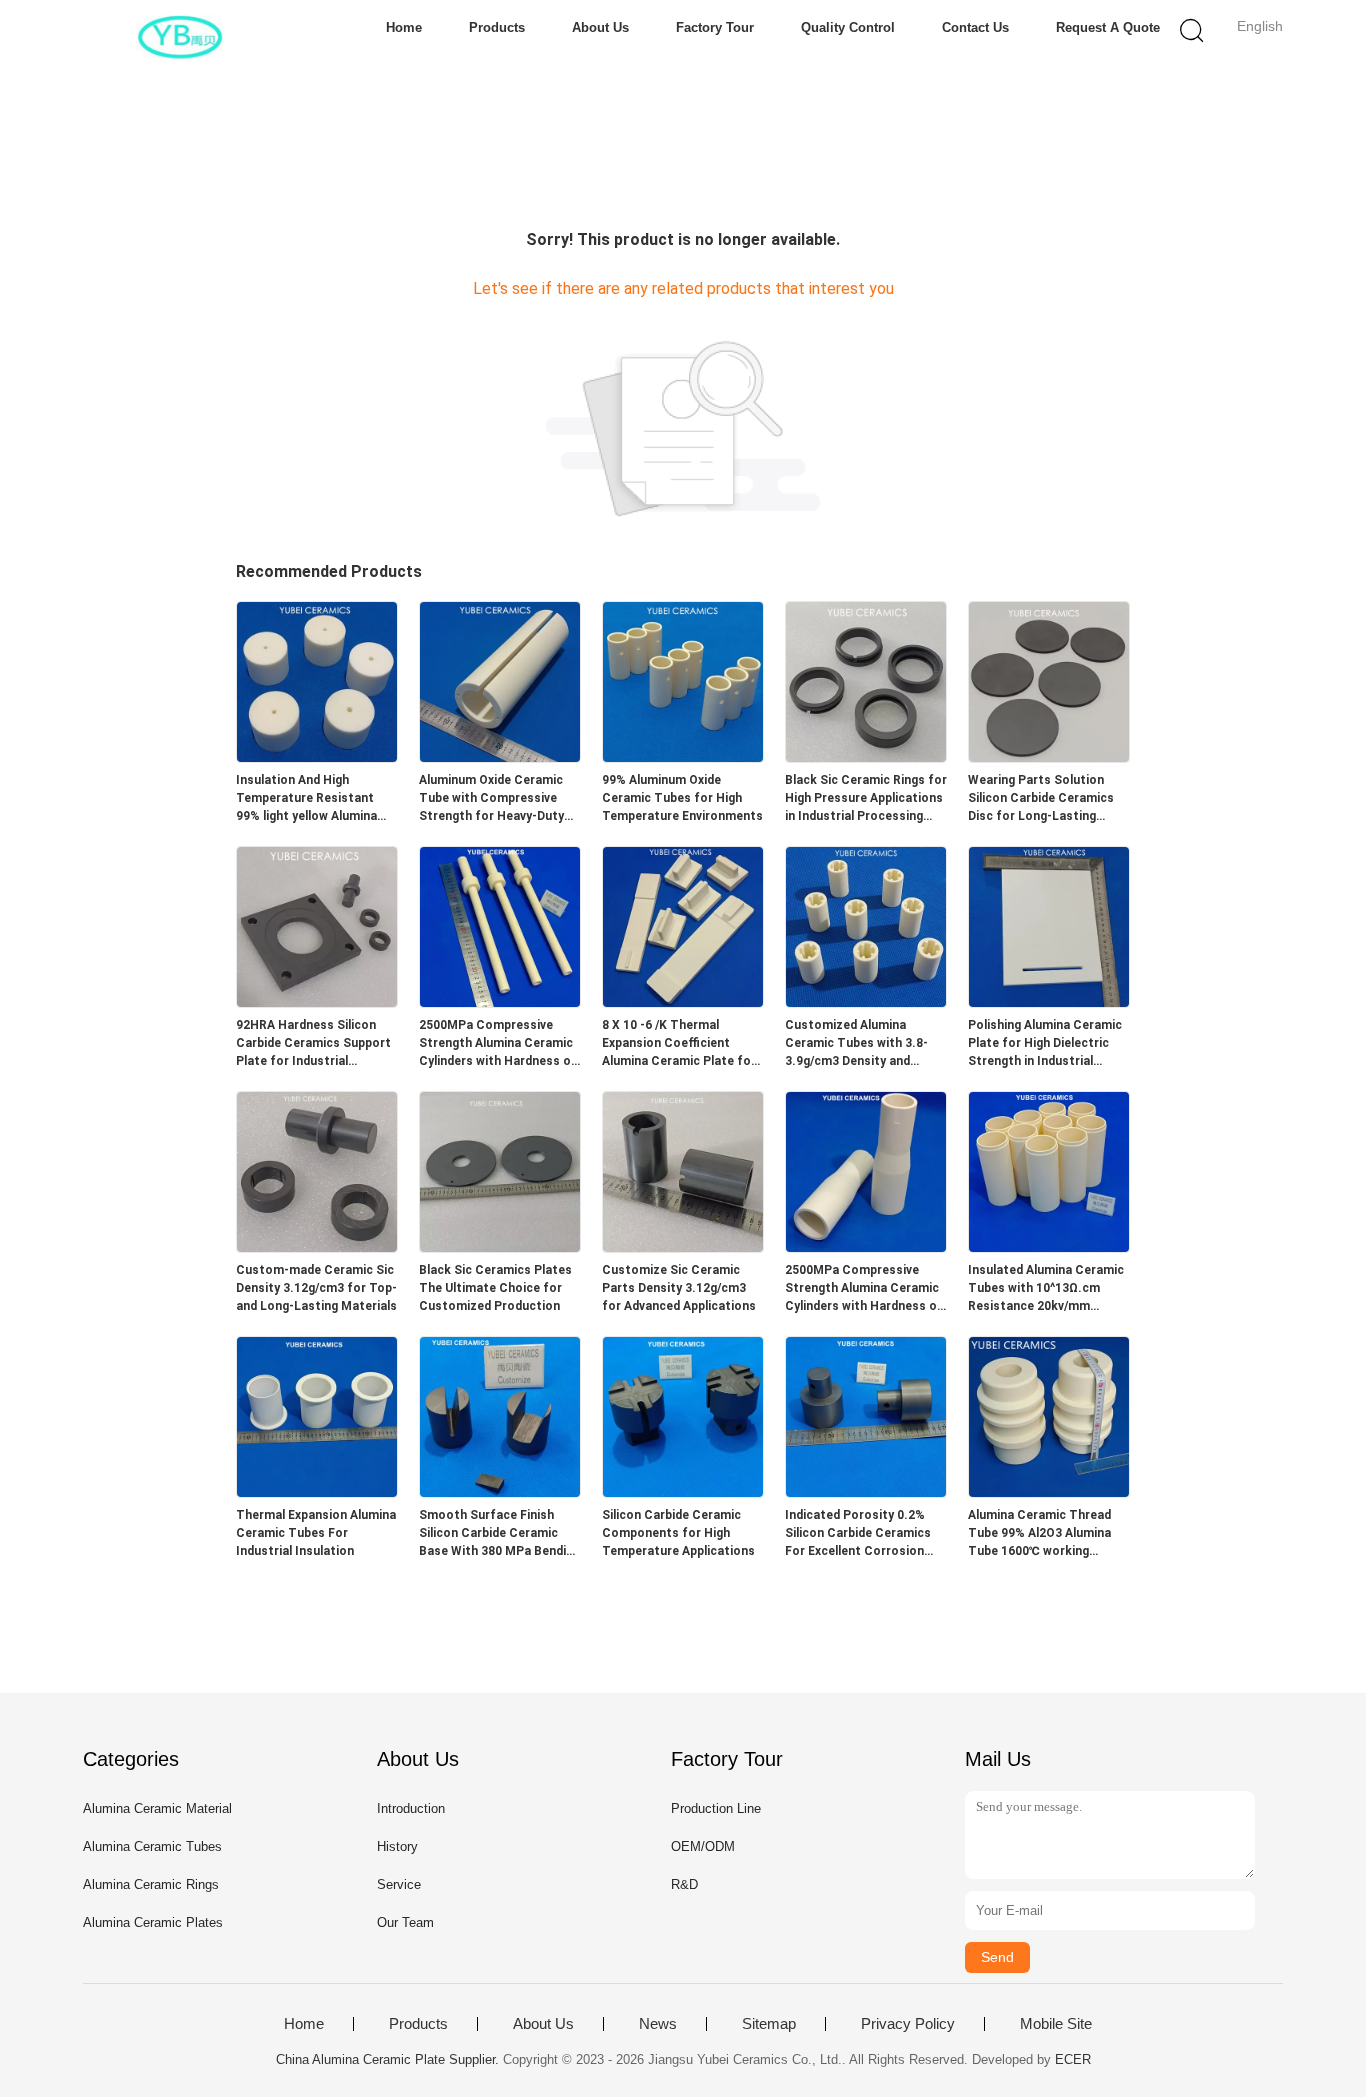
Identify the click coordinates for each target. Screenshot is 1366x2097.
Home (404, 27)
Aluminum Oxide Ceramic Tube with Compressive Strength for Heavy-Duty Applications (491, 799)
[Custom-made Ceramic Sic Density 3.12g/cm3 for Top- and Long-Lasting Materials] (317, 1246)
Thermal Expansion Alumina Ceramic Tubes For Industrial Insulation (316, 1533)
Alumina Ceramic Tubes (152, 1846)
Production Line (716, 1808)
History (397, 1846)
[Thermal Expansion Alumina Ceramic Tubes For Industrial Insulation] (317, 1491)
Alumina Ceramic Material (157, 1808)
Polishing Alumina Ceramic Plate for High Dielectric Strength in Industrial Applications (1045, 1044)
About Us (600, 27)
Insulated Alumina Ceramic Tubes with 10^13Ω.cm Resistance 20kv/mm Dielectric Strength (1046, 1289)
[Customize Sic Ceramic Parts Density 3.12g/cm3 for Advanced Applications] (683, 1246)
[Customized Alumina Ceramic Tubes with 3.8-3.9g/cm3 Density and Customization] (866, 1001)
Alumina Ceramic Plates (153, 1922)
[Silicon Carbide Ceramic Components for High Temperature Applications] (683, 1491)
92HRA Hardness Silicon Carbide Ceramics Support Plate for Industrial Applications (313, 1044)
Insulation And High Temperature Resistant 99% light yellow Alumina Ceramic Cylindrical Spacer (314, 799)
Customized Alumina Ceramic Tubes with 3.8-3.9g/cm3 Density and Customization (856, 1044)
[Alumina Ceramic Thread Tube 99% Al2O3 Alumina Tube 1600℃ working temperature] (1049, 1491)
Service (399, 1884)
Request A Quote (1108, 27)
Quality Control (848, 27)
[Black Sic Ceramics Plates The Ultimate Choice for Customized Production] (500, 1246)
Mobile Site (1056, 2024)
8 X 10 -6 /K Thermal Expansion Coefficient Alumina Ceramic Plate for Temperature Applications (679, 1044)
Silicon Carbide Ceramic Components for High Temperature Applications (678, 1533)
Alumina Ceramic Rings (151, 1884)
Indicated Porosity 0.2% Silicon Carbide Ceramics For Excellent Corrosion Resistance (858, 1534)
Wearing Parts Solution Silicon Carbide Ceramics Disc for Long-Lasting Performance (1041, 799)
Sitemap (769, 2024)
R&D (684, 1884)
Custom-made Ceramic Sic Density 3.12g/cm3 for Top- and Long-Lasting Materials (316, 1288)
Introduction (411, 1808)
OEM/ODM (703, 1846)
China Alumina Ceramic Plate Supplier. (389, 2059)
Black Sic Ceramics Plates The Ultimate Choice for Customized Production (495, 1288)
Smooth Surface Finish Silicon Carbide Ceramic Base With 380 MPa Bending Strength (499, 1534)
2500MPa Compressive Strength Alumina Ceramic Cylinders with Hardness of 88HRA (498, 1044)
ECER (1073, 2059)
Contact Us (975, 27)
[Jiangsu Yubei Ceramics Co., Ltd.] (180, 35)
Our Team (405, 1922)
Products (497, 27)
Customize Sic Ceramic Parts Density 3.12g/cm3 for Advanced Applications (679, 1288)
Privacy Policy (908, 2024)
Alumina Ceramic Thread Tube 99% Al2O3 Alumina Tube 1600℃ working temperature (1039, 1534)
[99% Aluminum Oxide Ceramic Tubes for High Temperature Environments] (683, 756)
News (658, 2024)
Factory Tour (715, 27)
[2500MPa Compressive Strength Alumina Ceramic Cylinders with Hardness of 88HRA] (500, 1001)
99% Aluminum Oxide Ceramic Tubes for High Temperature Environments (682, 798)
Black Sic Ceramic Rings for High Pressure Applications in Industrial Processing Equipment (866, 799)
